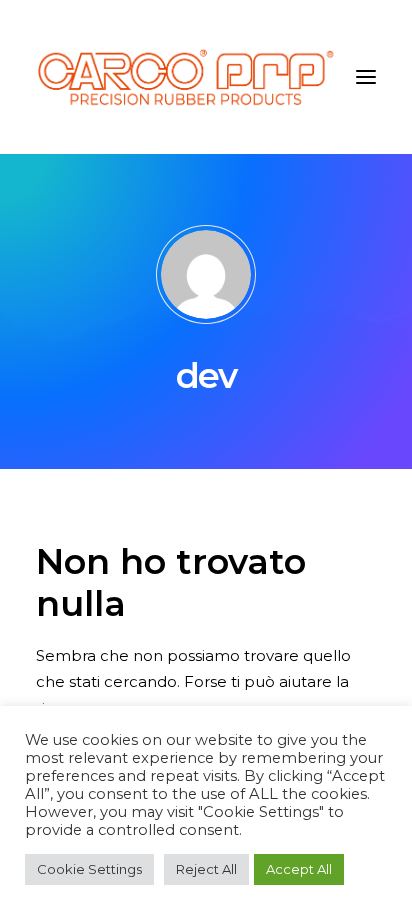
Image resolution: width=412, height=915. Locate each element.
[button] (366, 77)
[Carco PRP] (185, 77)
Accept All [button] (299, 869)
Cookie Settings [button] (89, 869)
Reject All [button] (206, 869)
